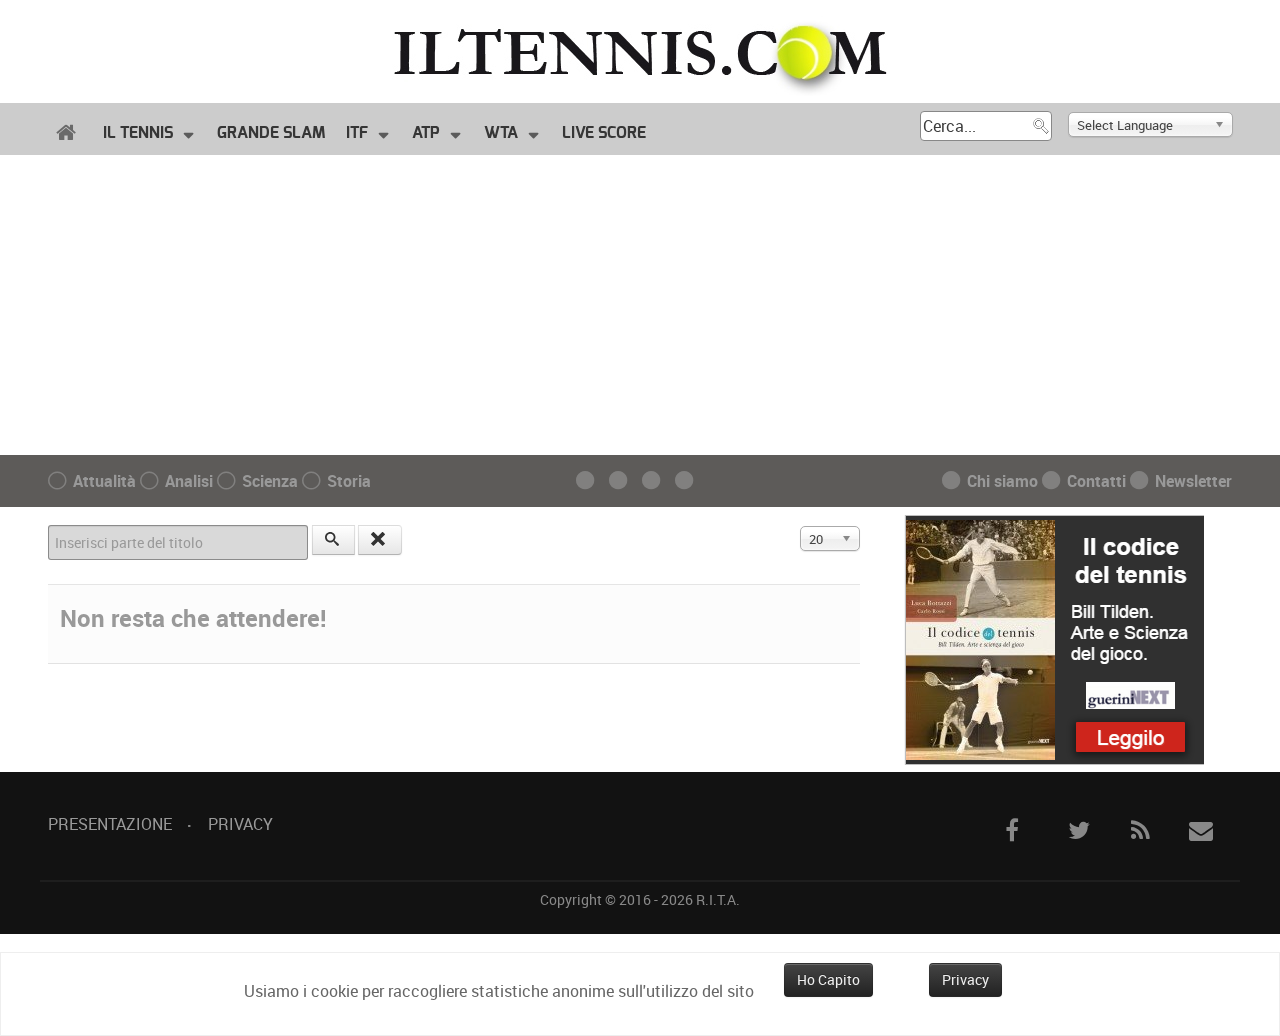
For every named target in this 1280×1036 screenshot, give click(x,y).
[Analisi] (623, 481)
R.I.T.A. (718, 899)
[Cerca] (334, 540)
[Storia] (689, 481)
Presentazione (110, 824)
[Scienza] (656, 481)
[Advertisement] (640, 305)
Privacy (240, 824)
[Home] (69, 133)
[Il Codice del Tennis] (1054, 638)
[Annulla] (380, 540)
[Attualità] (590, 481)
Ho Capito (828, 979)
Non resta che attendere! (193, 618)
